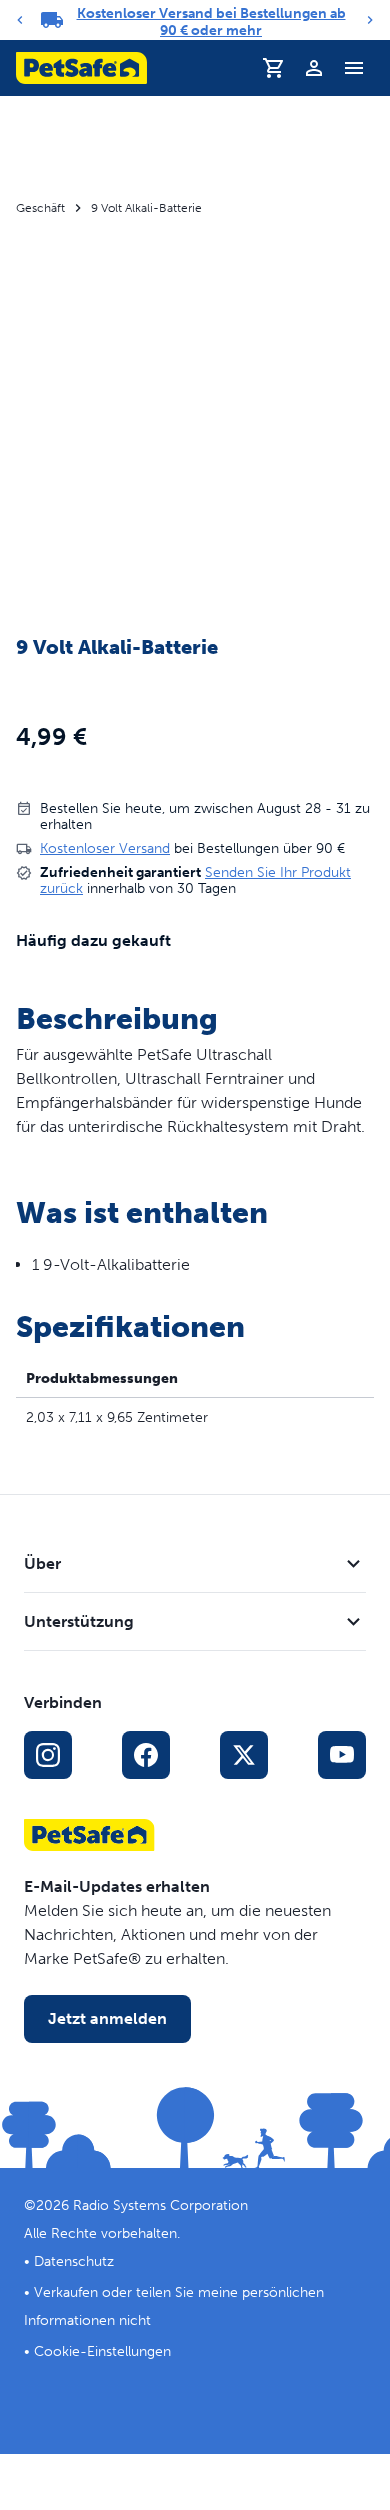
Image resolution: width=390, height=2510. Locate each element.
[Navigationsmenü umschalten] (354, 68)
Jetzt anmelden (107, 2018)
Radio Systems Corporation (160, 2205)
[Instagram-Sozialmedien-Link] (48, 1755)
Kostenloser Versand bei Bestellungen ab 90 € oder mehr (211, 22)
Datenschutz (74, 2261)
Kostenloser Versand (105, 848)
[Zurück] (20, 20)
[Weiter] (370, 20)
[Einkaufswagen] (274, 68)
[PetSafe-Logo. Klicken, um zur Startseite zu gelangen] (81, 68)
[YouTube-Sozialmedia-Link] (342, 1755)
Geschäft (40, 208)
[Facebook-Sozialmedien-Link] (146, 1755)
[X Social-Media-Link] (244, 1755)
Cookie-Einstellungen (102, 2351)
